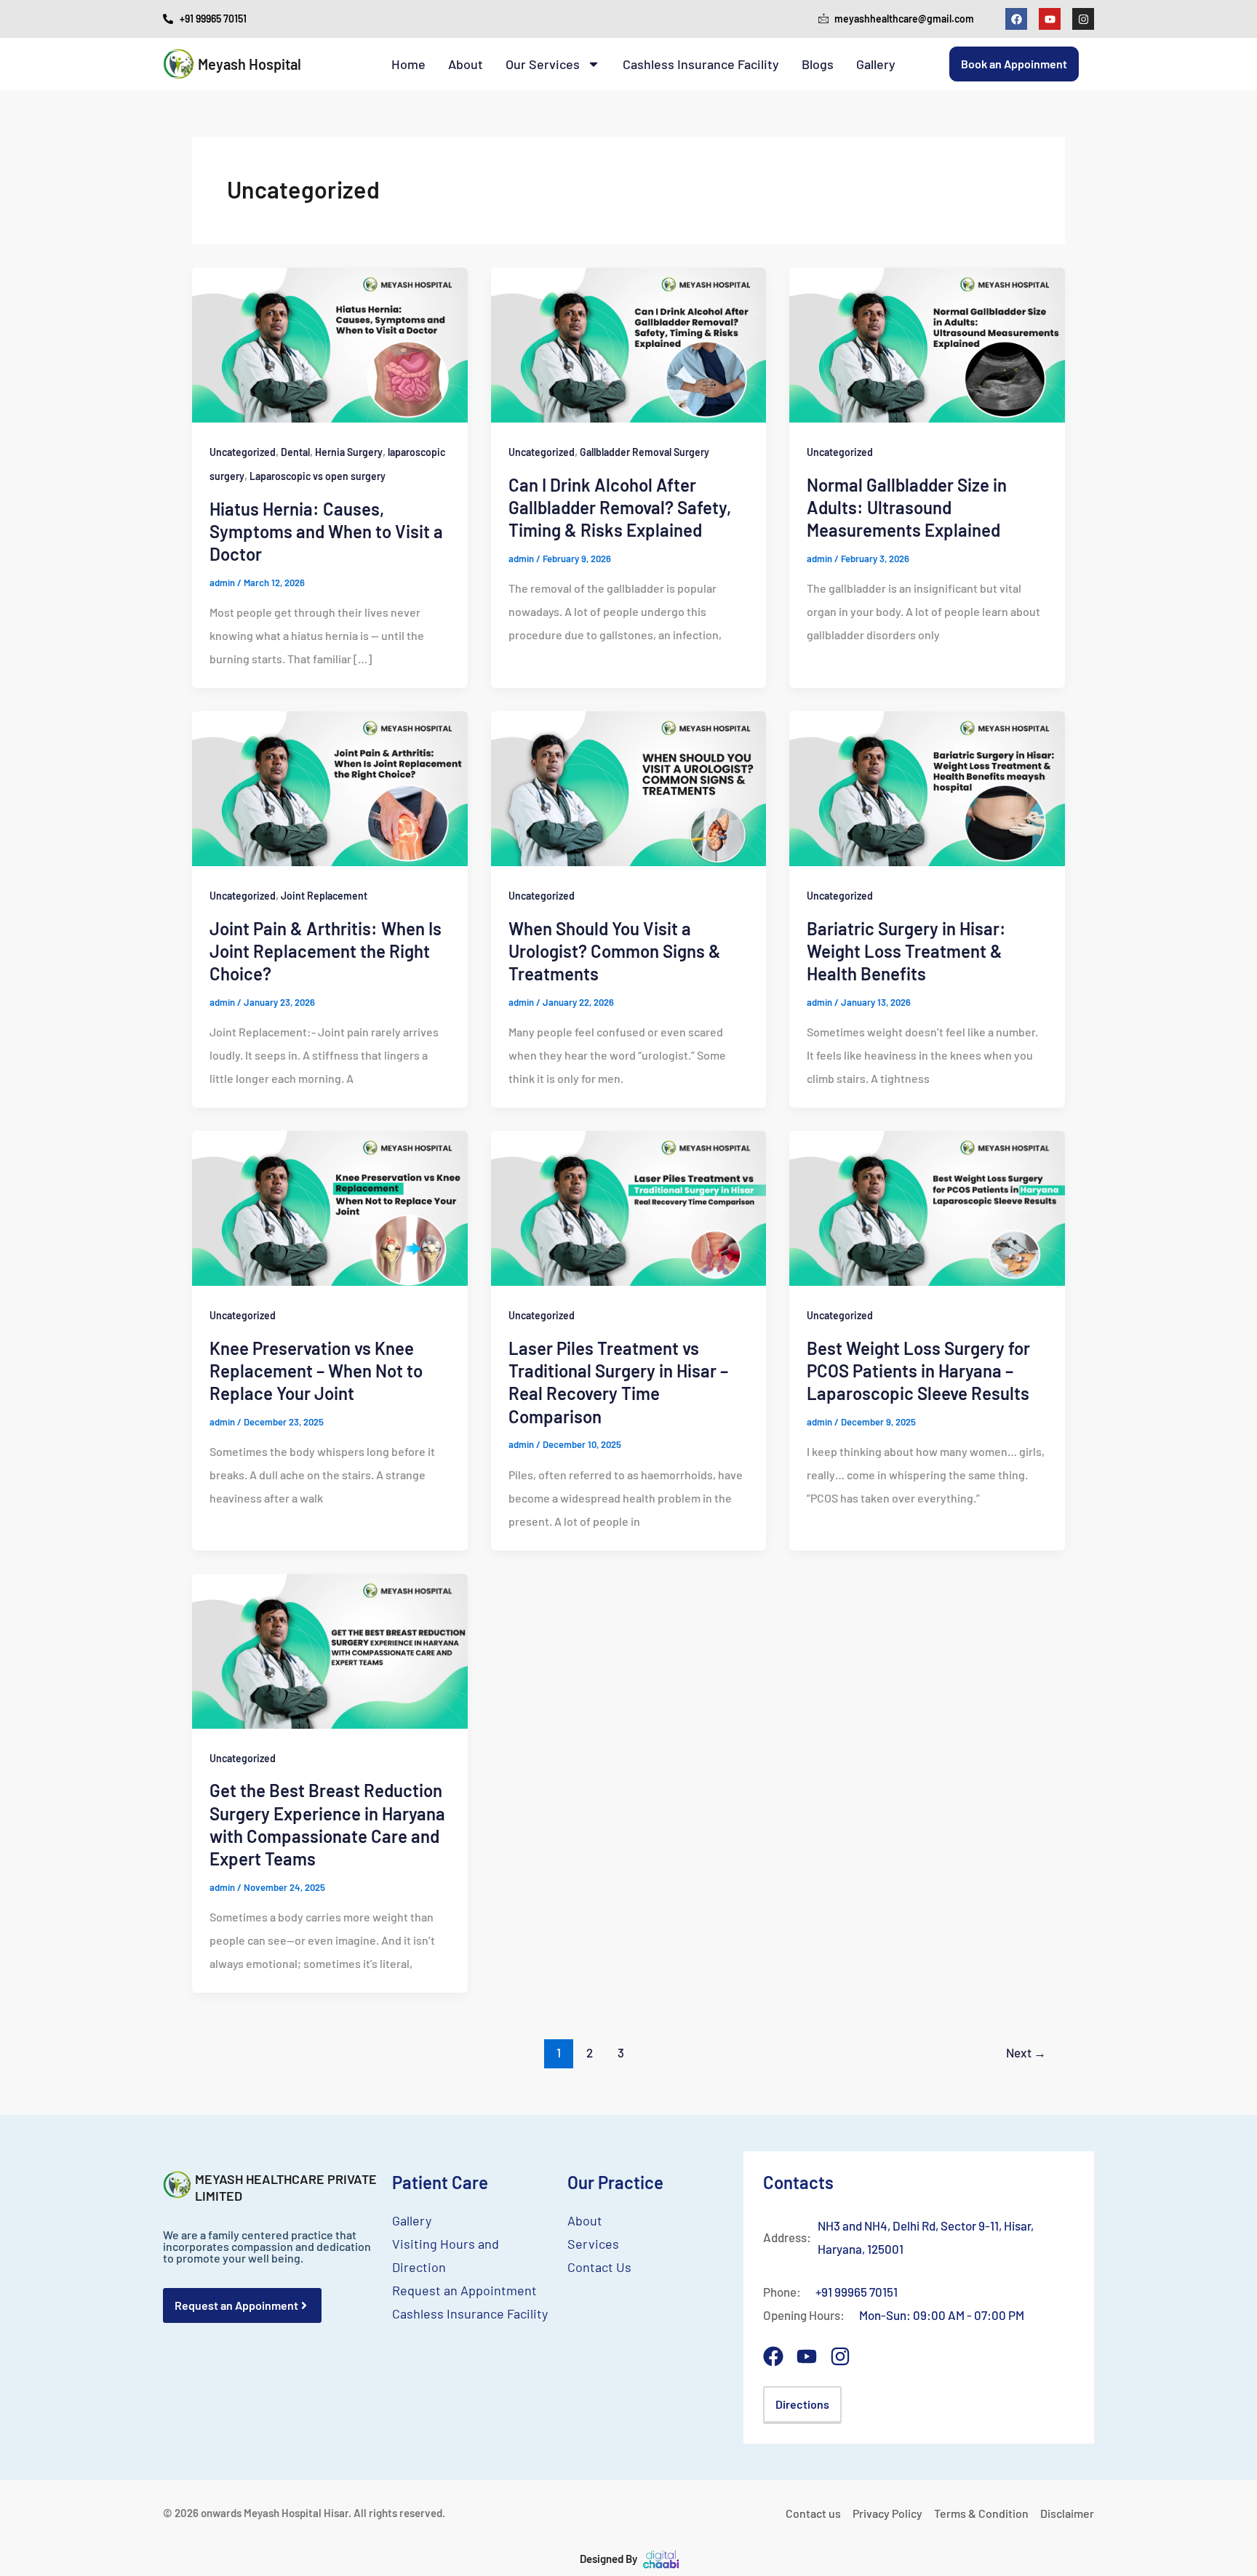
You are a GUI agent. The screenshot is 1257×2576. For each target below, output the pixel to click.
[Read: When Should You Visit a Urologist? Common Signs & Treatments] (629, 787)
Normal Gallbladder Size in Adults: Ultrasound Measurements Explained (907, 507)
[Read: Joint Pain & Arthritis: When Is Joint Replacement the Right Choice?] (330, 787)
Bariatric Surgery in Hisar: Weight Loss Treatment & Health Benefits (906, 951)
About (466, 64)
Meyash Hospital (250, 64)
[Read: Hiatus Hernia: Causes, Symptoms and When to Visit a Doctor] (330, 344)
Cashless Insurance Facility (701, 64)
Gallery (876, 64)
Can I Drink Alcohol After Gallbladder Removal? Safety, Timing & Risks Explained (620, 507)
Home (408, 64)
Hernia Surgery (349, 452)
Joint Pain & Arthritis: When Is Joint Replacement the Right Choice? (326, 951)
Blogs (818, 64)
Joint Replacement (324, 896)
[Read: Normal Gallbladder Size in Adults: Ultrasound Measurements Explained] (927, 344)
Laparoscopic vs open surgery (318, 476)
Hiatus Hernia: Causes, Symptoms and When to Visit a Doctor (326, 531)
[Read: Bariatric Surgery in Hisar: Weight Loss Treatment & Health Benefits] (927, 787)
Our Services (543, 64)
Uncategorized (243, 452)
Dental (295, 452)
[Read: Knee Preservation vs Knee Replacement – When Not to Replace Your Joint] (330, 1207)
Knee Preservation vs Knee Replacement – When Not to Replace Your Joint (316, 1371)
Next (1026, 2052)
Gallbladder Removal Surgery (645, 452)
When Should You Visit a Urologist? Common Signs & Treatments (615, 951)
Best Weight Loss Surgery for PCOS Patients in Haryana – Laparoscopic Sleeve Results (918, 1371)
